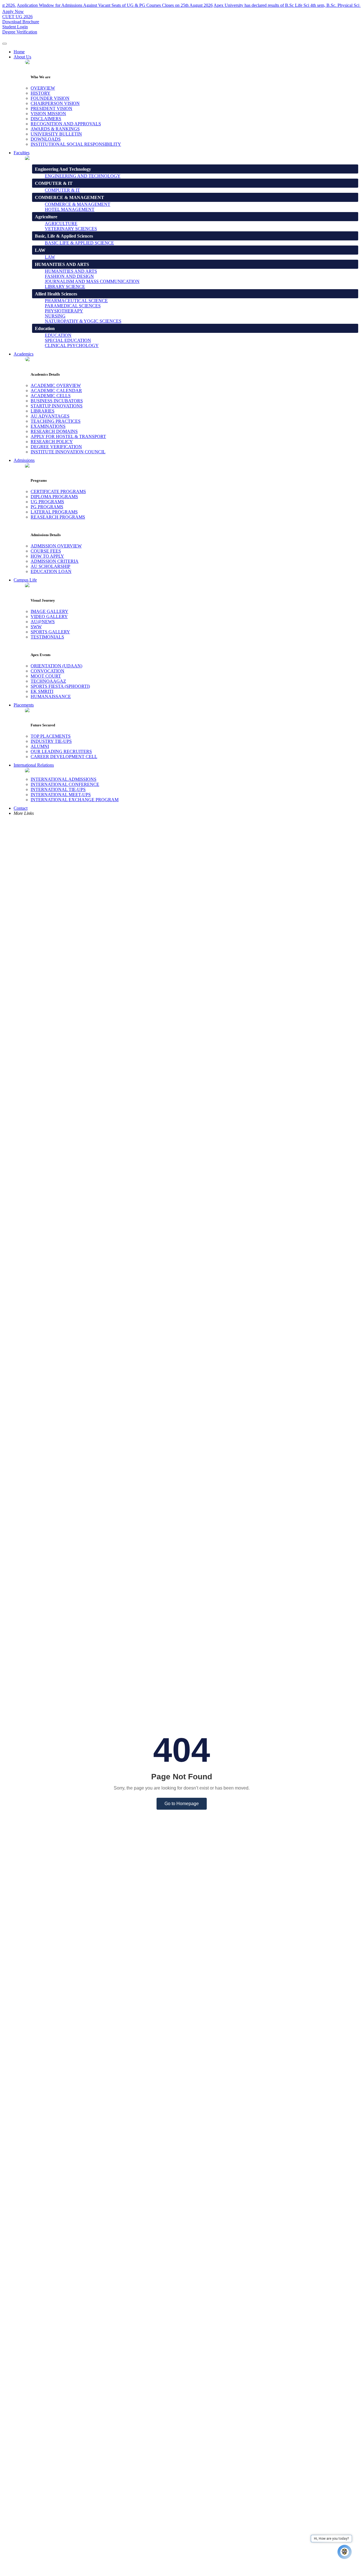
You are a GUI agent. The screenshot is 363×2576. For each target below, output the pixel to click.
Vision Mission (48, 114)
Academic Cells (51, 396)
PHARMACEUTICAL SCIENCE (76, 301)
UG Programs (47, 502)
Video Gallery (49, 616)
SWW (36, 627)
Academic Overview (56, 385)
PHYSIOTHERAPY (64, 311)
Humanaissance (51, 696)
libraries (43, 411)
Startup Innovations (57, 406)
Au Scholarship (50, 566)
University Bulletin (56, 134)
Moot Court (46, 676)
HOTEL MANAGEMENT (70, 209)
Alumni (40, 746)
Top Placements (51, 736)
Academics (24, 354)
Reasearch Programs (58, 517)
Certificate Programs (58, 491)
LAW (50, 257)
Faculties (22, 153)
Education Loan (51, 571)
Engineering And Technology (83, 176)
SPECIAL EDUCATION (68, 340)
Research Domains (54, 431)
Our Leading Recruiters (61, 751)
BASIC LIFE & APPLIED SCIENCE (79, 243)
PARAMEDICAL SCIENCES (73, 306)
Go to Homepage (182, 1804)
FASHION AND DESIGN (69, 276)
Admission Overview (56, 546)
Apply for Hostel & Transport (68, 436)
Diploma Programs (54, 497)
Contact (21, 808)
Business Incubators (57, 401)
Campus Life (25, 580)
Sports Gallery (50, 632)
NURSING (55, 316)
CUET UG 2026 (17, 17)
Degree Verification (20, 32)
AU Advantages (50, 416)
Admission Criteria (55, 561)
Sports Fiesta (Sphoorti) (60, 686)
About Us (22, 57)
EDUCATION (58, 335)
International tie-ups (58, 789)
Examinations (48, 426)
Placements (24, 705)
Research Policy (52, 442)
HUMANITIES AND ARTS (71, 271)
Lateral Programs (54, 512)
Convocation (48, 671)
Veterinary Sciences (71, 229)
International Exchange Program (75, 800)
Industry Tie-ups (51, 741)
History (41, 93)
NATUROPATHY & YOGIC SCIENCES (83, 321)
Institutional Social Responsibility (76, 144)
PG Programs (47, 507)
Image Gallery (49, 611)
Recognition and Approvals (66, 124)
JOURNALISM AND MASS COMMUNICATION (92, 281)
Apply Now (13, 11)
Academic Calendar (56, 391)
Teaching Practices (56, 421)
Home (19, 52)
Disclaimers (46, 119)
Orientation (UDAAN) (56, 666)
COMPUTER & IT (62, 190)
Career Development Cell (64, 757)
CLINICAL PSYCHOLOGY (72, 345)
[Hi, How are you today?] (345, 2552)
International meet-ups (61, 795)
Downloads (46, 139)
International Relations (34, 765)
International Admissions (64, 779)
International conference (65, 784)
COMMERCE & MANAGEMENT (78, 204)
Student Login (15, 27)
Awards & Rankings (55, 129)
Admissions (24, 460)
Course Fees (46, 551)
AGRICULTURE (61, 224)
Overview (43, 88)
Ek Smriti (42, 691)
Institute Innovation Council (68, 452)
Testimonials (47, 637)
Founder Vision (50, 98)
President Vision (51, 108)
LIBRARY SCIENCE (65, 286)
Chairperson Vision (55, 103)
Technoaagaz (48, 681)
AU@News (43, 622)
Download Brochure (21, 22)
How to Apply (47, 556)
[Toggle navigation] (5, 44)
